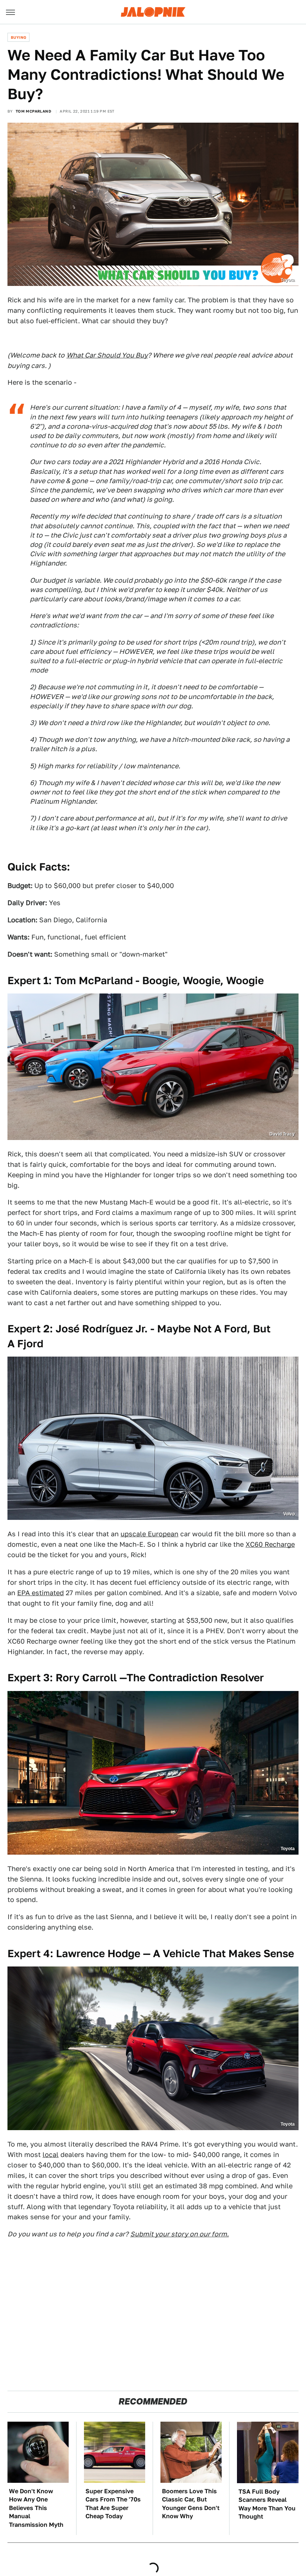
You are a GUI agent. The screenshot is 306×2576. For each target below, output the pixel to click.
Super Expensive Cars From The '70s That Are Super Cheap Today (113, 2504)
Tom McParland (33, 111)
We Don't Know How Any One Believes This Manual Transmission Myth (36, 2508)
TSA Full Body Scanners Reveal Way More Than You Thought (267, 2504)
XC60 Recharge (270, 1544)
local (51, 2155)
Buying (18, 37)
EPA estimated (40, 1593)
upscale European (149, 1534)
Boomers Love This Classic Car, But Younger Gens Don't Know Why (191, 2504)
